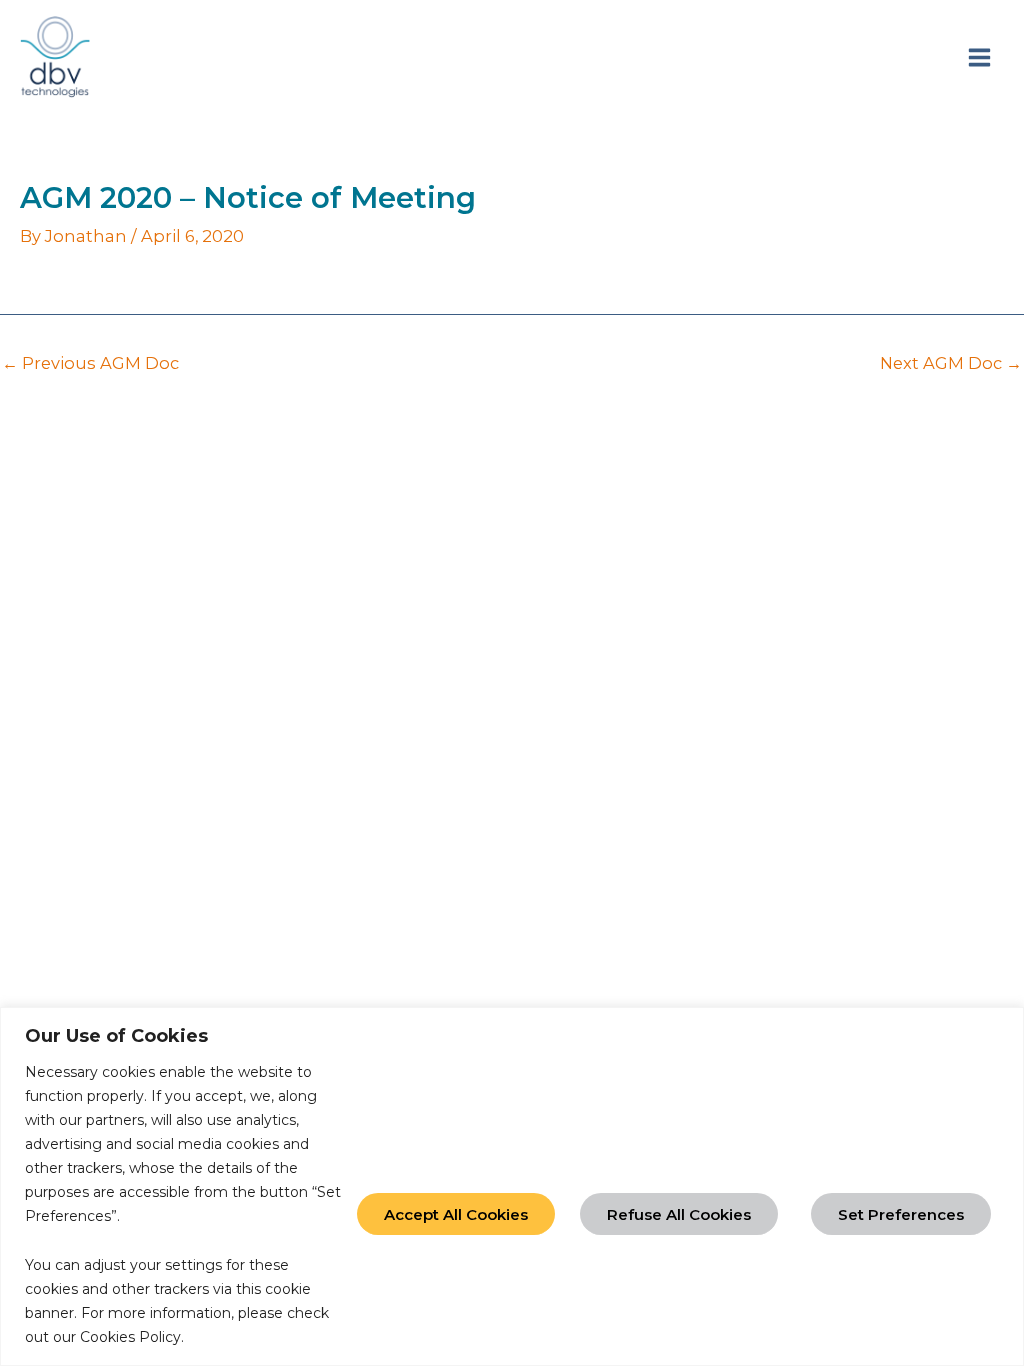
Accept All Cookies (456, 1214)
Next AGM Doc (951, 363)
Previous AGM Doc (90, 363)
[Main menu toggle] (979, 57)
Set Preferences (901, 1214)
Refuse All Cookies (679, 1214)
